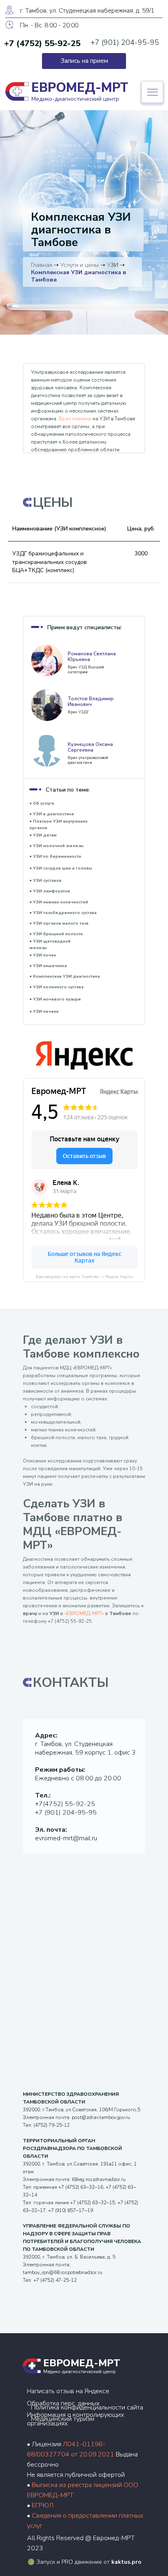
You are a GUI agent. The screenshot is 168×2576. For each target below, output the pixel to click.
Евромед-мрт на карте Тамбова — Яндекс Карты (84, 1277)
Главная (42, 265)
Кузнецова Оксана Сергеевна (90, 747)
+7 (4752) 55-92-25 (42, 43)
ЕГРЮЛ (43, 2505)
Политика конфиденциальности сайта (87, 2407)
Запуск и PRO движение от (89, 2562)
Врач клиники (75, 419)
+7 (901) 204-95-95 (125, 42)
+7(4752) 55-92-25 (65, 1804)
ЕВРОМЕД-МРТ (82, 2363)
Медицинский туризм (63, 2419)
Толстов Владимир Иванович (91, 701)
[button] (84, 61)
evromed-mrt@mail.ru (66, 1838)
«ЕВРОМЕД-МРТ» (84, 1613)
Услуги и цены (80, 265)
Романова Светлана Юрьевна (92, 657)
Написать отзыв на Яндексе (68, 2391)
